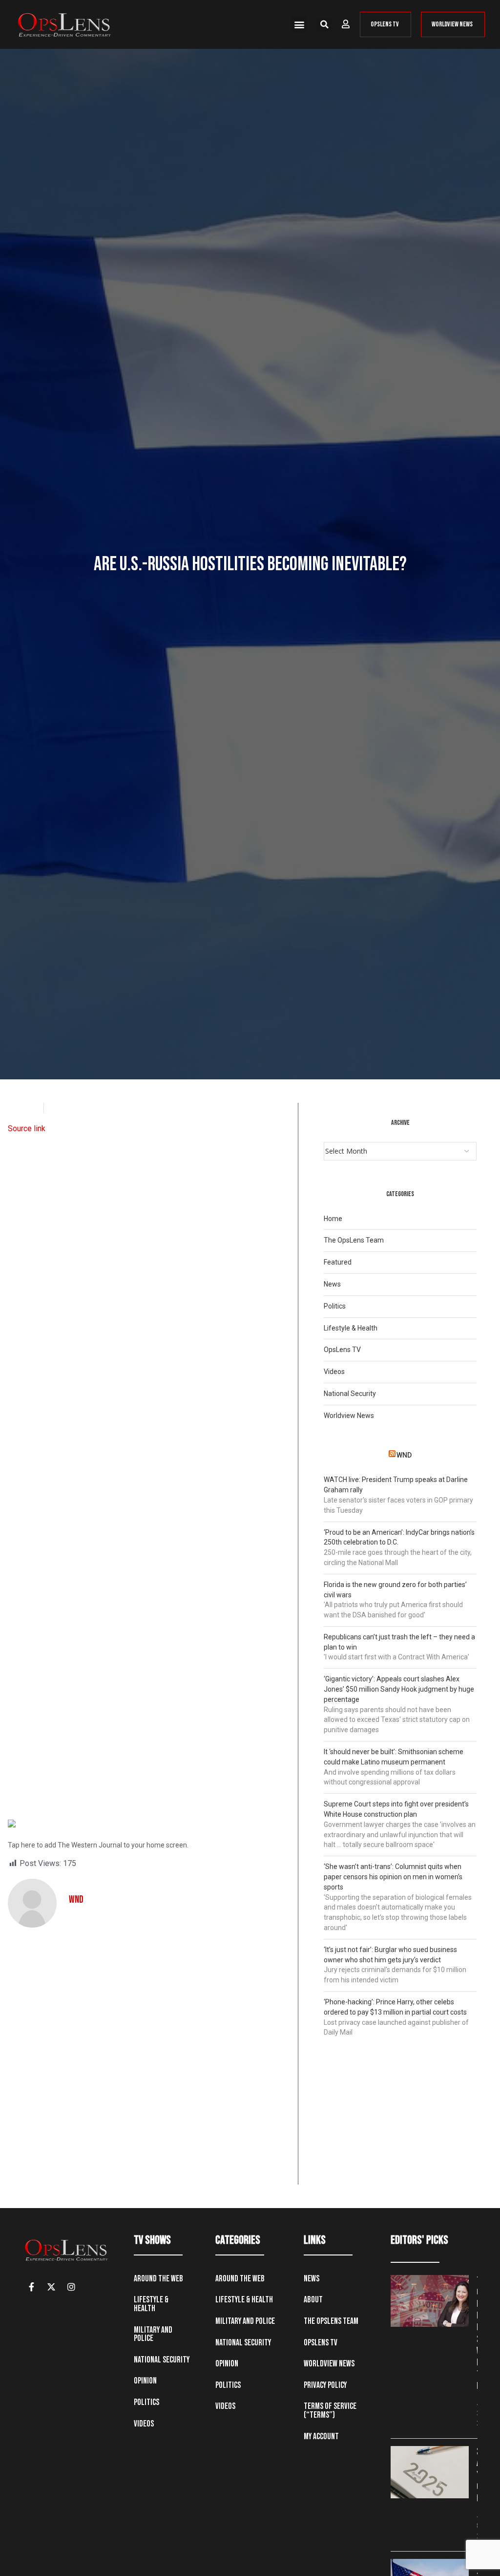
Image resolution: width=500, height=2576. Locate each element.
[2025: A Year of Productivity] (430, 2472)
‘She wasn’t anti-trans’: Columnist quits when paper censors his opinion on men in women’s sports (393, 1877)
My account (321, 2436)
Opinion (145, 2381)
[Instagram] (71, 2287)
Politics (335, 1306)
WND (404, 1455)
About (313, 2300)
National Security (350, 1394)
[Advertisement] (149, 1463)
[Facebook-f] (31, 2287)
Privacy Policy (325, 2385)
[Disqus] (149, 2060)
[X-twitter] (51, 2287)
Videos (334, 1372)
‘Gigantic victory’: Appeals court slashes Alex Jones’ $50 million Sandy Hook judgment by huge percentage (399, 1689)
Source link (27, 1128)
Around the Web (158, 2279)
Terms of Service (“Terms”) (330, 2411)
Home (333, 1219)
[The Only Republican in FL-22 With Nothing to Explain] (430, 2301)
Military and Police (153, 2334)
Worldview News (349, 1416)
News (332, 1284)
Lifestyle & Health (351, 1328)
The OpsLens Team (354, 1240)
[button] (299, 25)
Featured (338, 1262)
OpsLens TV (342, 1350)
